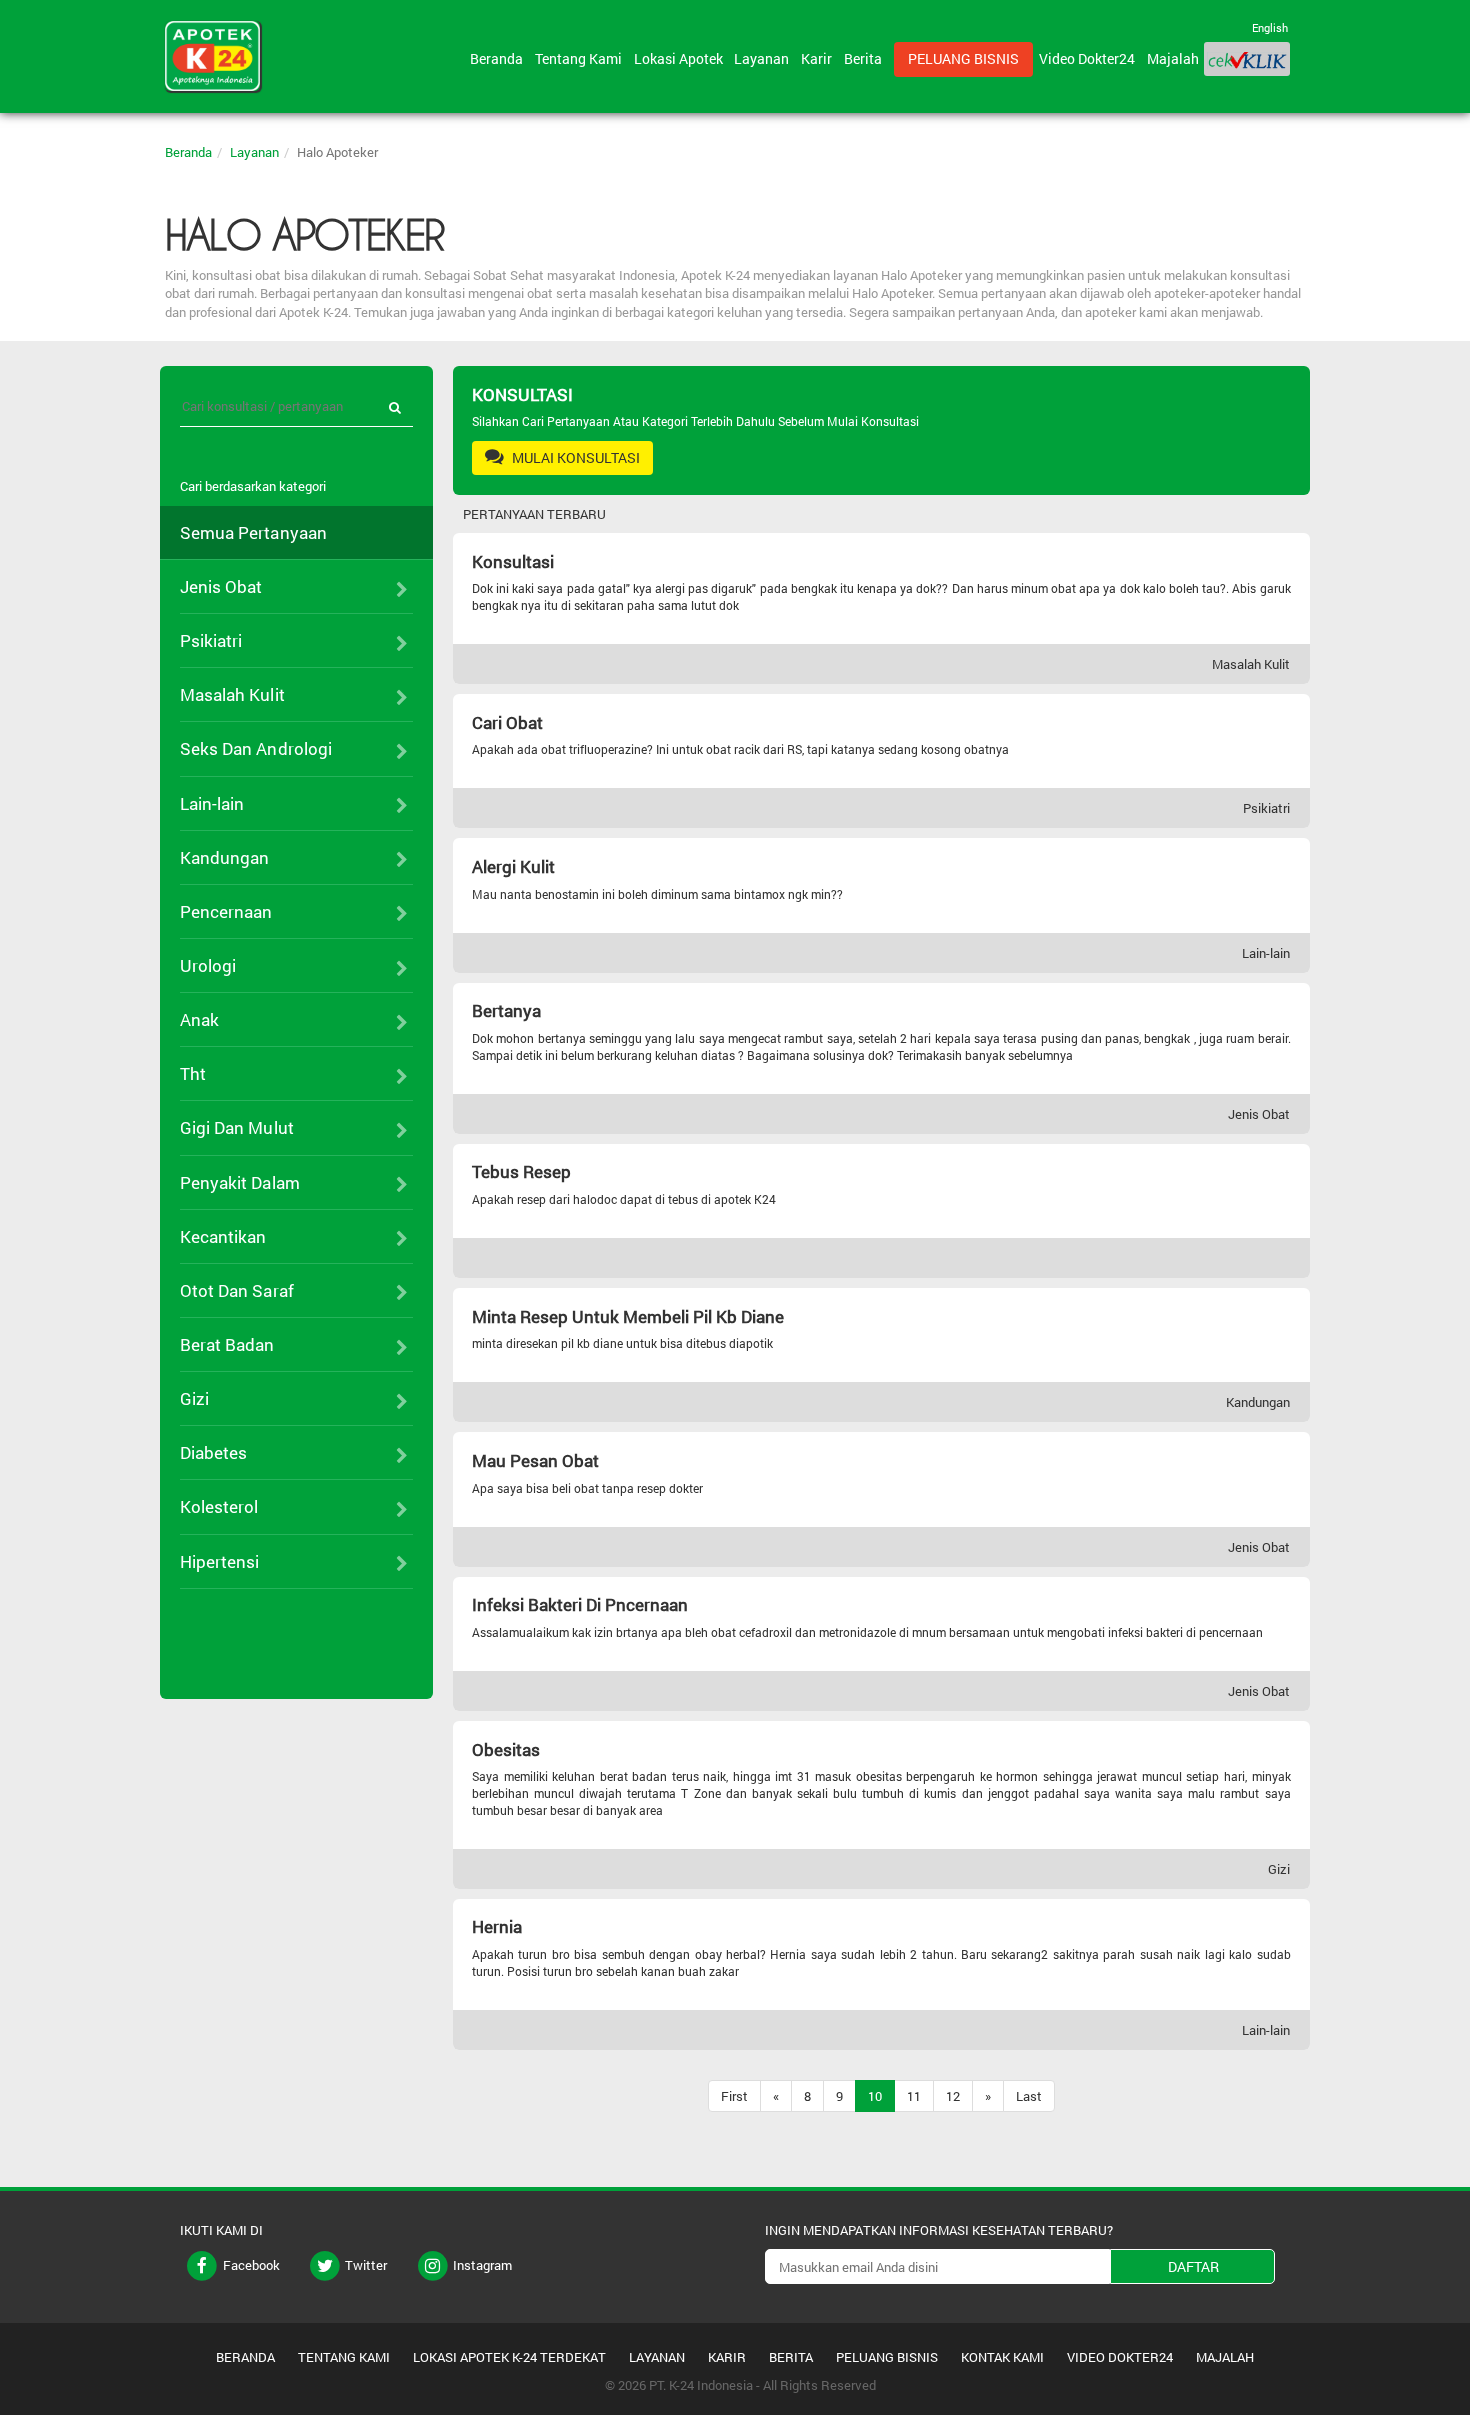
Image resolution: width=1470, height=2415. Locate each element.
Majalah (1173, 58)
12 (953, 2096)
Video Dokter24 (1090, 58)
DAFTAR (1193, 2266)
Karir (819, 58)
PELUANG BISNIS (887, 2357)
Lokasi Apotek (681, 58)
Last (1029, 2096)
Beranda (499, 58)
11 (914, 2096)
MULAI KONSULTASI (574, 457)
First (734, 2096)
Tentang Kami (581, 58)
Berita (866, 58)
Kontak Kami (1002, 2357)
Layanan (764, 58)
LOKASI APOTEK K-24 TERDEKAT (509, 2357)
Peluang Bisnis (963, 58)
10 (875, 2096)
